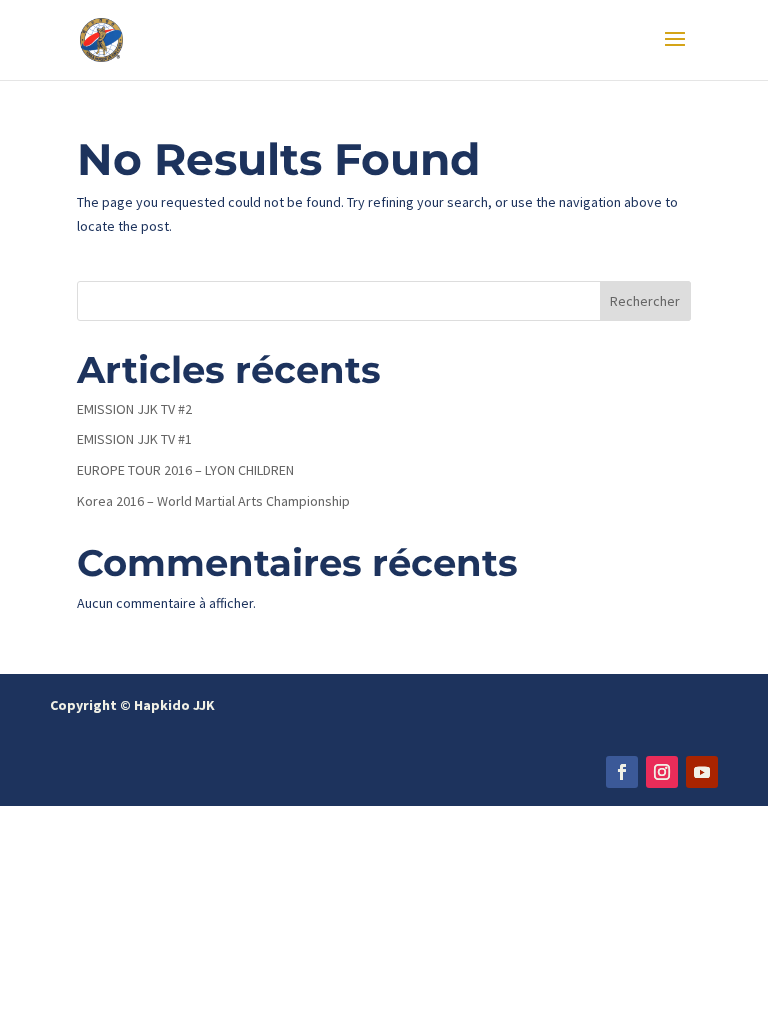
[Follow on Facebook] (622, 772)
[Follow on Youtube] (702, 772)
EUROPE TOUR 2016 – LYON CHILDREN (185, 470)
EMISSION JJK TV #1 (134, 439)
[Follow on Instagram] (662, 772)
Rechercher (645, 301)
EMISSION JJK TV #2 (134, 409)
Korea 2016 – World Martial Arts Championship (213, 501)
